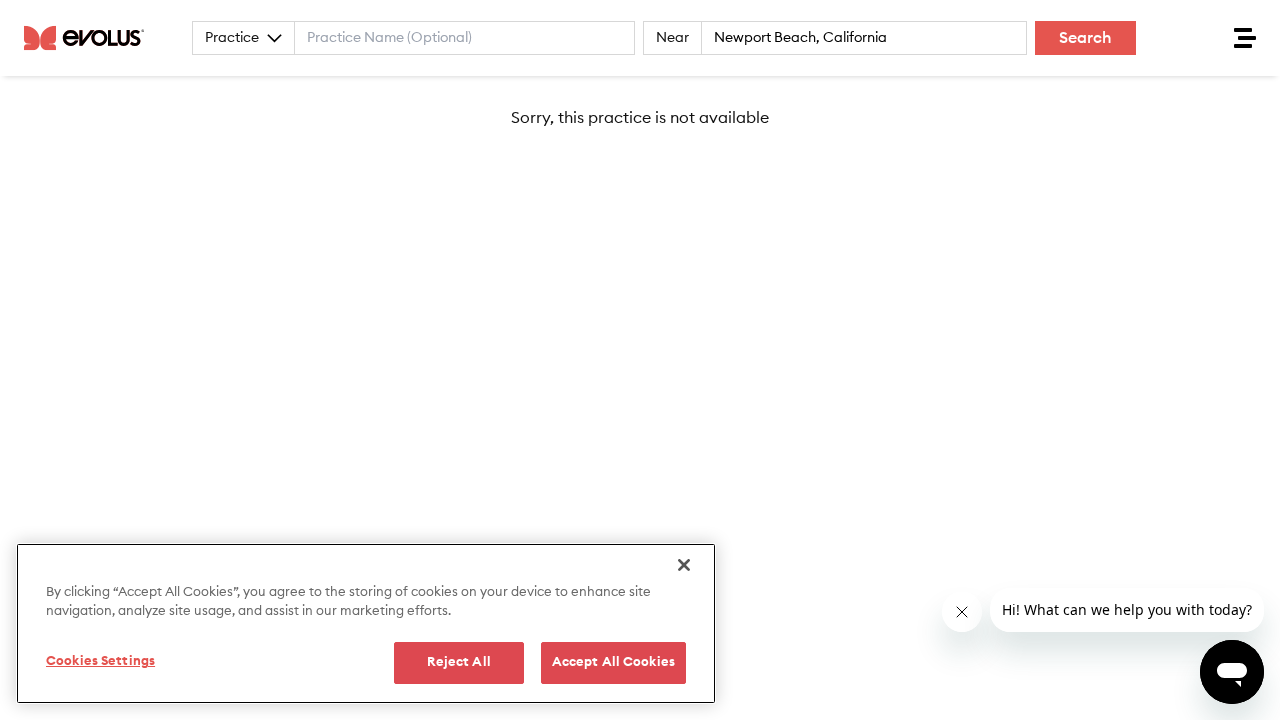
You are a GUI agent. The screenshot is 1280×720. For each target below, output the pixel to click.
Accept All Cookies (613, 662)
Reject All (459, 662)
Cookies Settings (100, 661)
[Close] (684, 565)
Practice (232, 38)
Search (1085, 38)
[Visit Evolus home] (90, 38)
